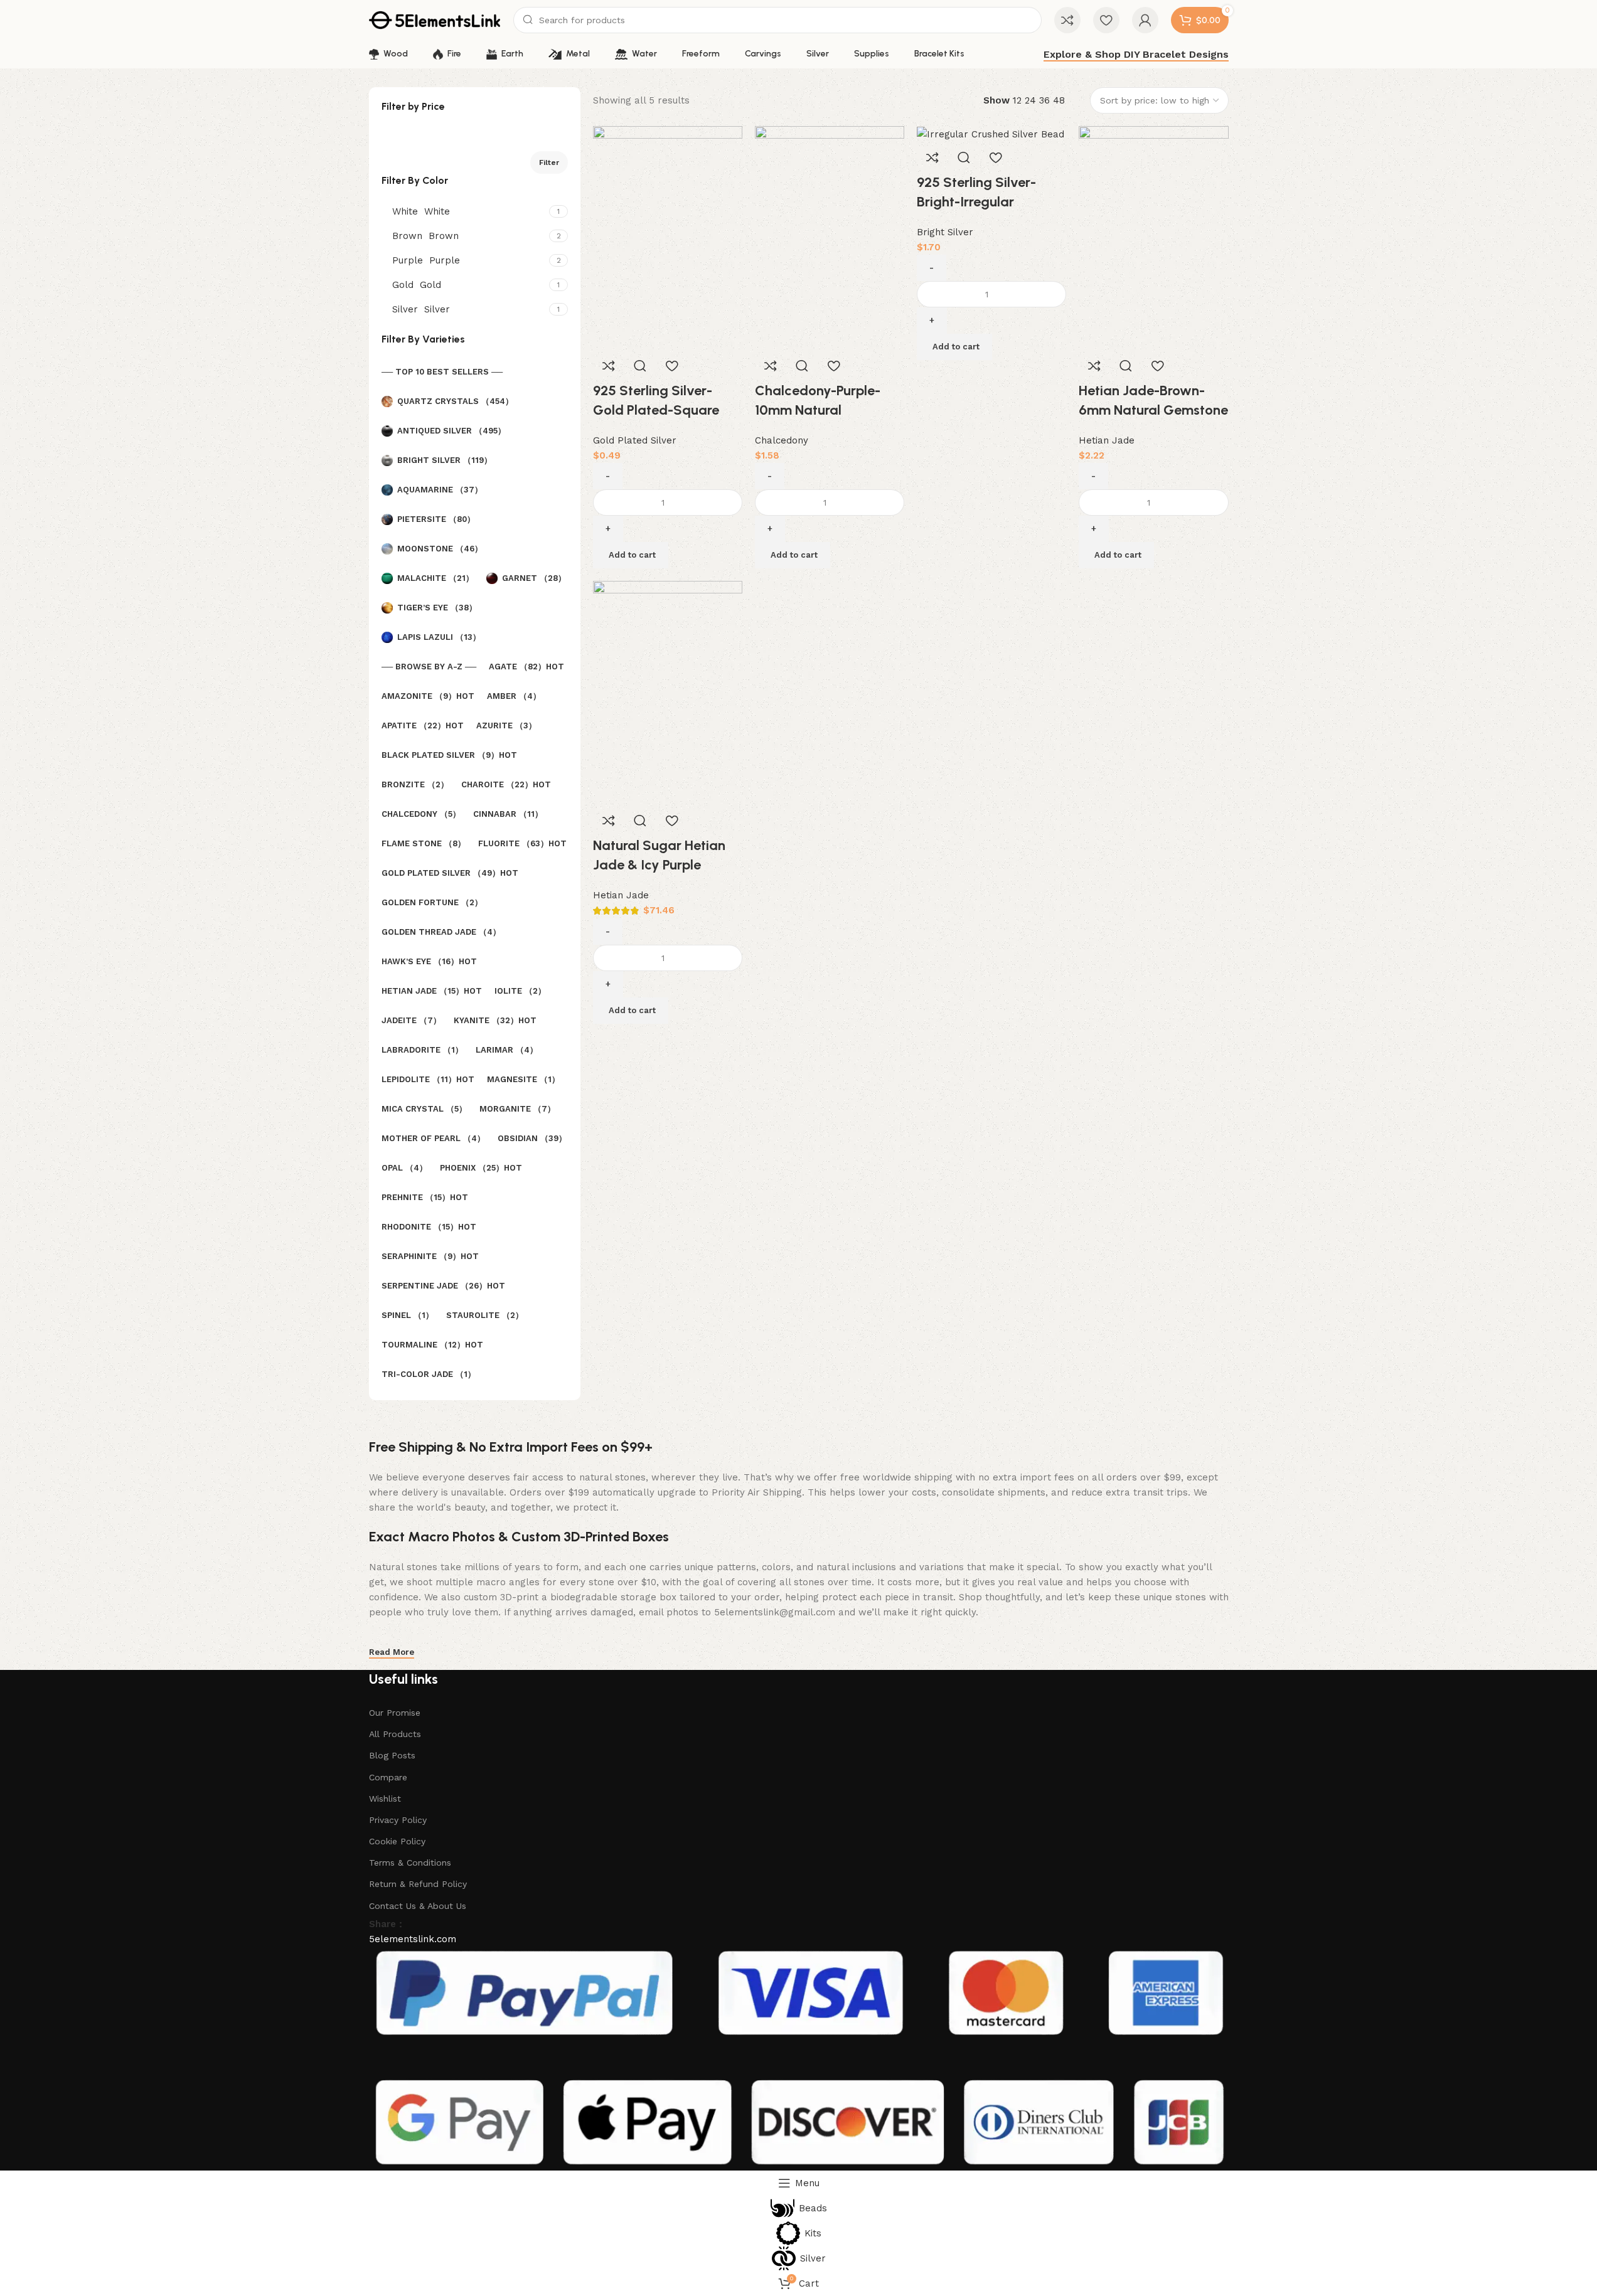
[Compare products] (1067, 20)
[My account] (1145, 20)
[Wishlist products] (1106, 20)
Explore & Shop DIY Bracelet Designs (1136, 54)
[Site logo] (435, 19)
